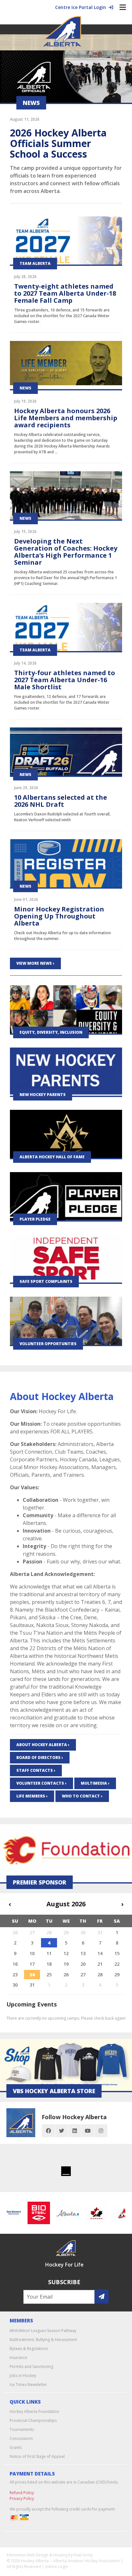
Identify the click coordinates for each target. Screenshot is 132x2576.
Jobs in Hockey (23, 2376)
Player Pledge (35, 1219)
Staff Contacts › (36, 1770)
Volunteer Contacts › (41, 1783)
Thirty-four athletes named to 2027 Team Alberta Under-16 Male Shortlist (65, 680)
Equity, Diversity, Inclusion (51, 1032)
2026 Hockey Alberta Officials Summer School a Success (58, 143)
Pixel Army (83, 2555)
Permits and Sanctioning (31, 2367)
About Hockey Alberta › (43, 1745)
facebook (48, 2131)
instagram (101, 2131)
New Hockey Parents (43, 1095)
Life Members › (32, 1796)
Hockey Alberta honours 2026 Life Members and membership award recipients (66, 418)
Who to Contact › (82, 1796)
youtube (88, 2131)
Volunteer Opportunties (48, 1344)
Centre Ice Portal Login (82, 7)
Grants (16, 2447)
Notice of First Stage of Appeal (37, 2456)
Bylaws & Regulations (29, 2349)
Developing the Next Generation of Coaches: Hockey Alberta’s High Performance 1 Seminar (66, 552)
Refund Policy (22, 2493)
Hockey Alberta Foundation (34, 2411)
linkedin (75, 2131)
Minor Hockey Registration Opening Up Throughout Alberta (59, 916)
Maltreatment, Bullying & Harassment (43, 2340)
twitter (62, 2131)
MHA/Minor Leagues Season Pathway (43, 2331)
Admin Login (57, 2567)
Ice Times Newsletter (28, 2385)
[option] (31, 2213)
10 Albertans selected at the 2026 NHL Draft (61, 801)
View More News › (35, 963)
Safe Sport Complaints (46, 1281)
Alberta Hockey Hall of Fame (52, 1157)
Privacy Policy (22, 2498)
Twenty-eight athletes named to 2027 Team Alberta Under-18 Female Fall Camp (65, 293)
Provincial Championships (33, 2420)
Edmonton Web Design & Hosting (37, 2555)
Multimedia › (95, 1783)
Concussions (21, 2438)
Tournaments (22, 2429)
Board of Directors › (40, 1758)
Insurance (18, 2358)
